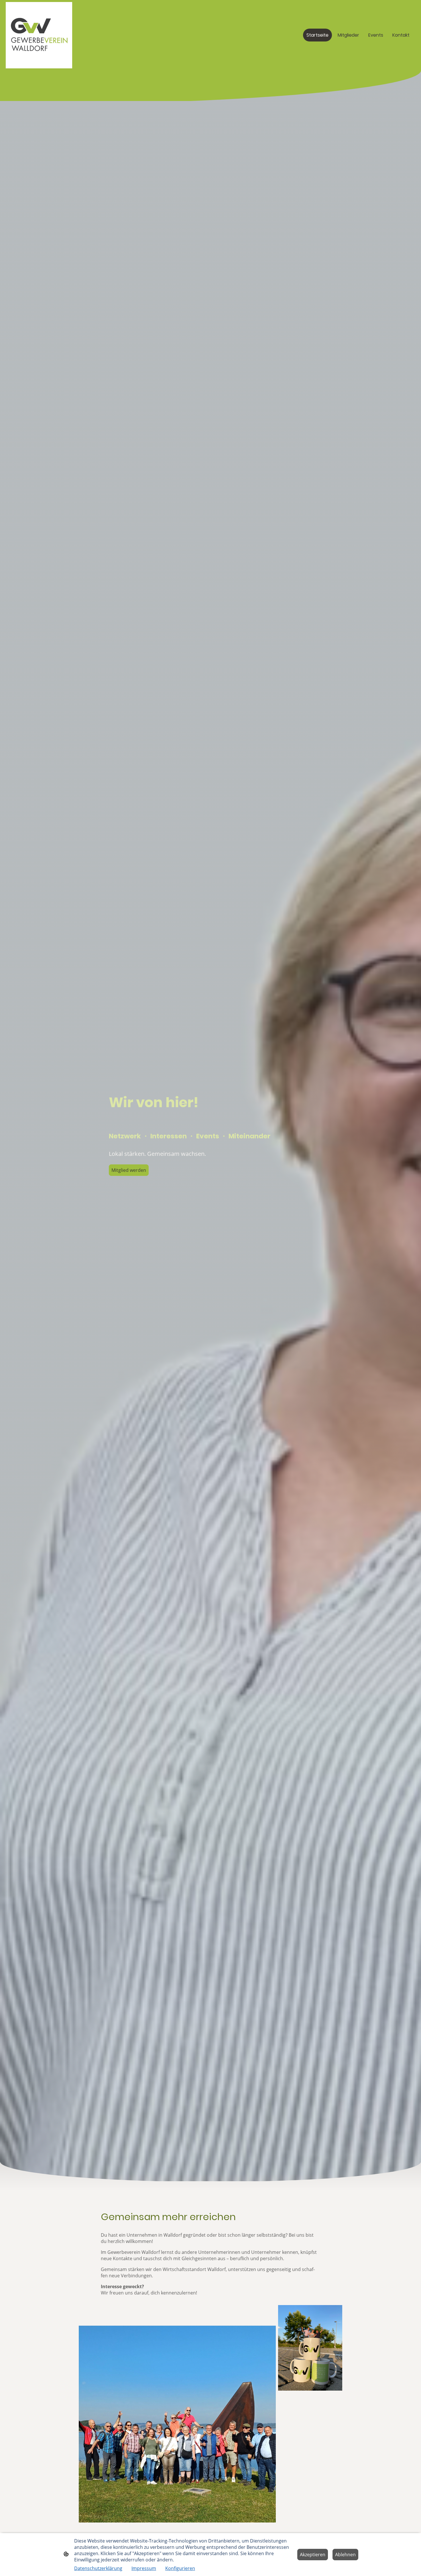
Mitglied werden (129, 1170)
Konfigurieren (180, 2568)
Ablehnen (345, 2555)
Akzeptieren (313, 2555)
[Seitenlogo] (39, 35)
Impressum (144, 2568)
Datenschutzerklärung (98, 2568)
